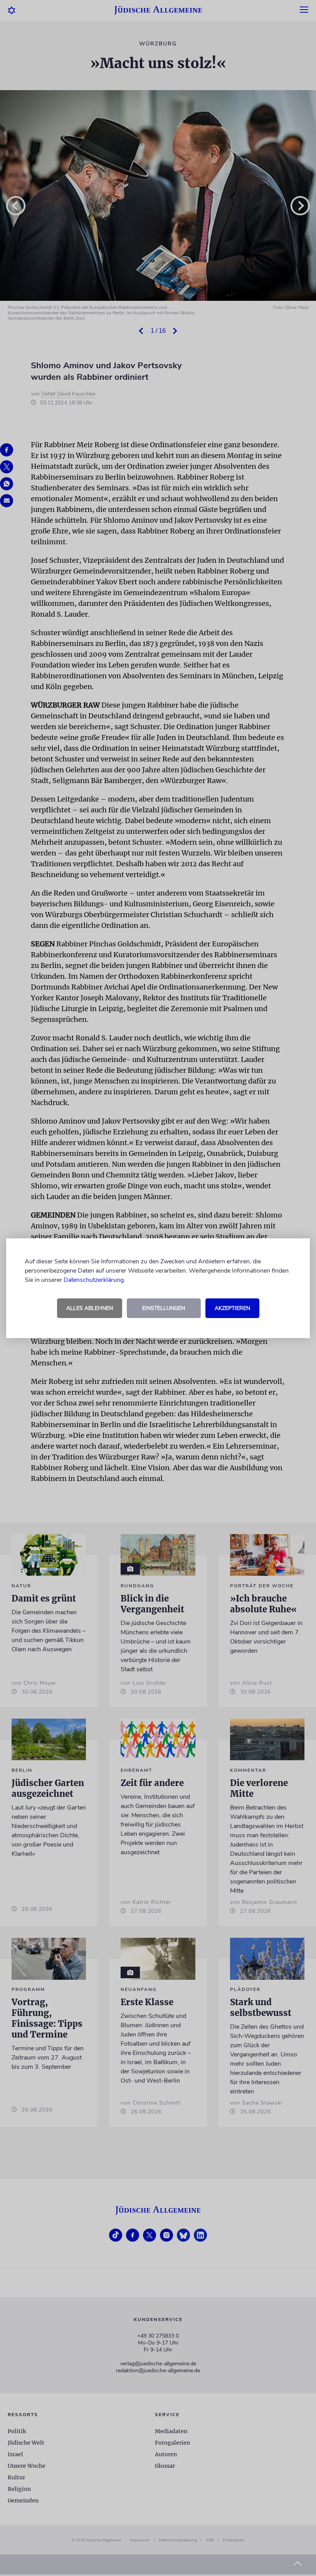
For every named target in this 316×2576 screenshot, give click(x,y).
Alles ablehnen (90, 1308)
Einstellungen (164, 1308)
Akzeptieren (232, 1308)
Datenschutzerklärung (94, 1280)
